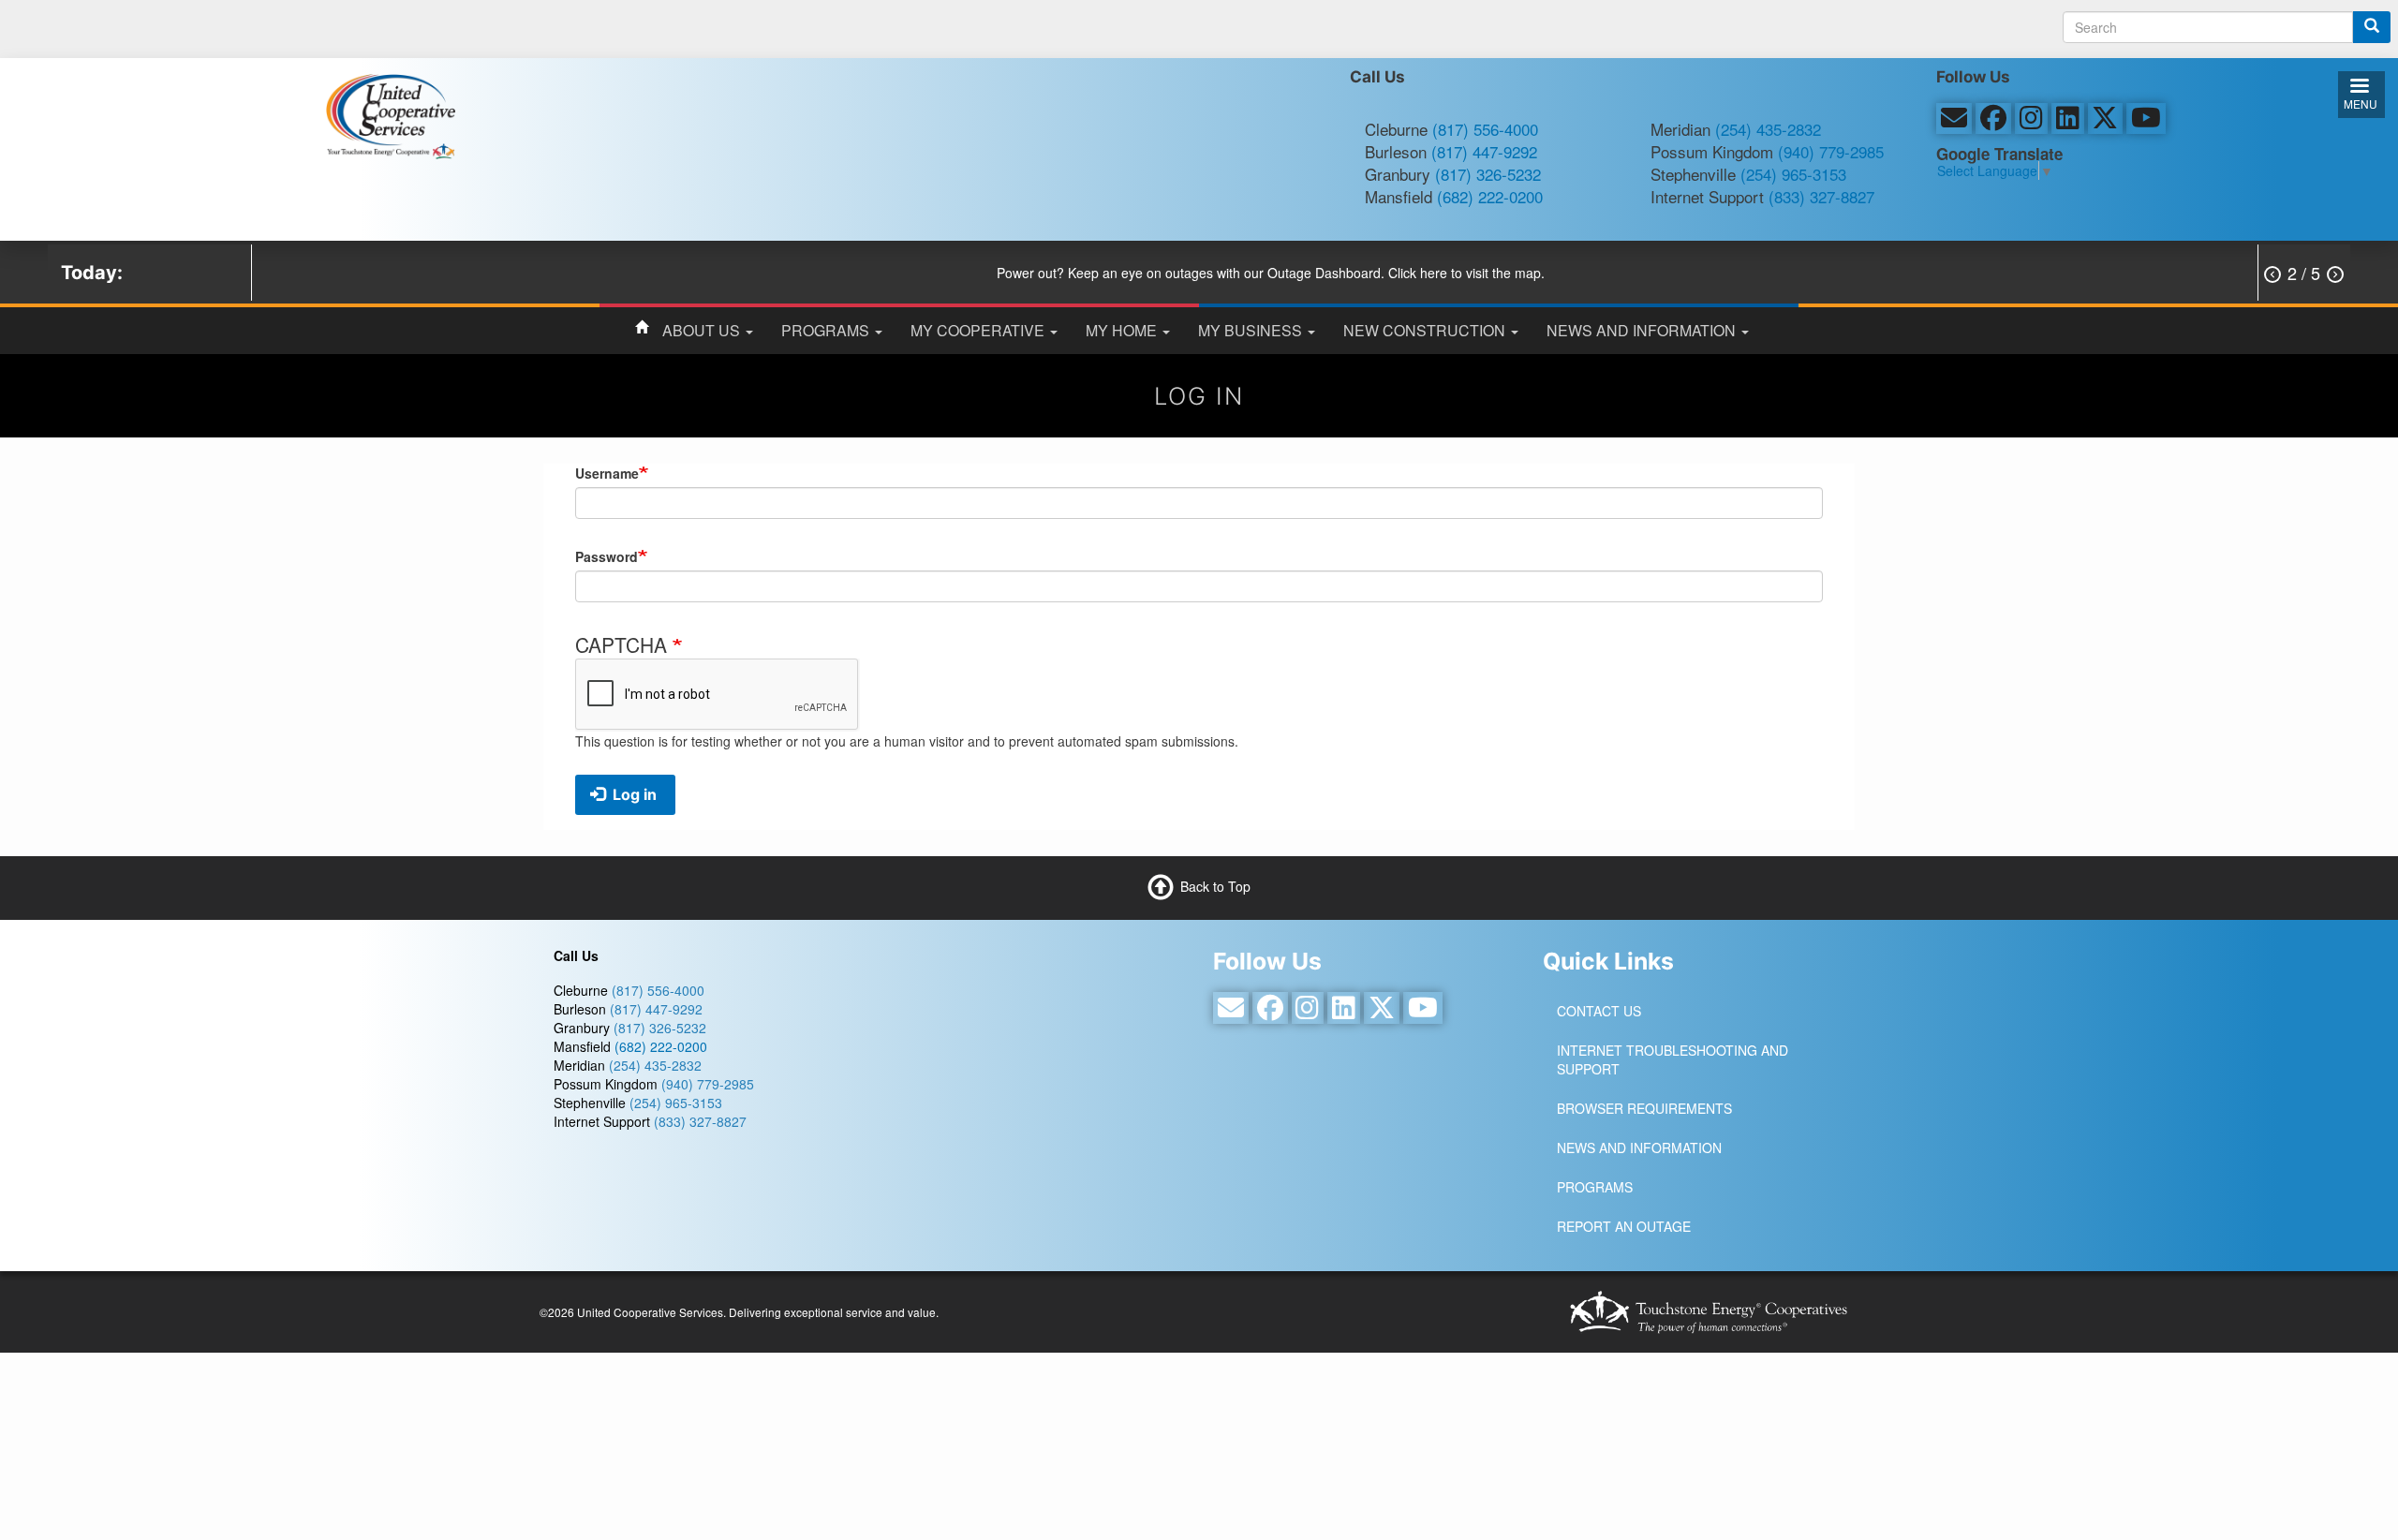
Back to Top (1215, 886)
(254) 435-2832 (1768, 129)
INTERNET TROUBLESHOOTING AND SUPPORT (1673, 1059)
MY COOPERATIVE (979, 330)
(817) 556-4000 (1485, 129)
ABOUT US (703, 330)
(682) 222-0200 (1490, 196)
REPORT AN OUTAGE (1624, 1226)
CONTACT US (1599, 1011)
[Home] (390, 114)
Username (607, 473)
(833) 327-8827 (1821, 196)
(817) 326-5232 (1488, 174)
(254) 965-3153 (1793, 174)
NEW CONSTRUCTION (1426, 330)
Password (607, 556)
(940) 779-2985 (1831, 151)
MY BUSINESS (1252, 330)
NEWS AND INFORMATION (1643, 330)
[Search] (2372, 27)
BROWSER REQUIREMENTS (1644, 1108)
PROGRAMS (827, 330)
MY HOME (1123, 330)
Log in (633, 794)
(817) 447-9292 (1484, 151)
